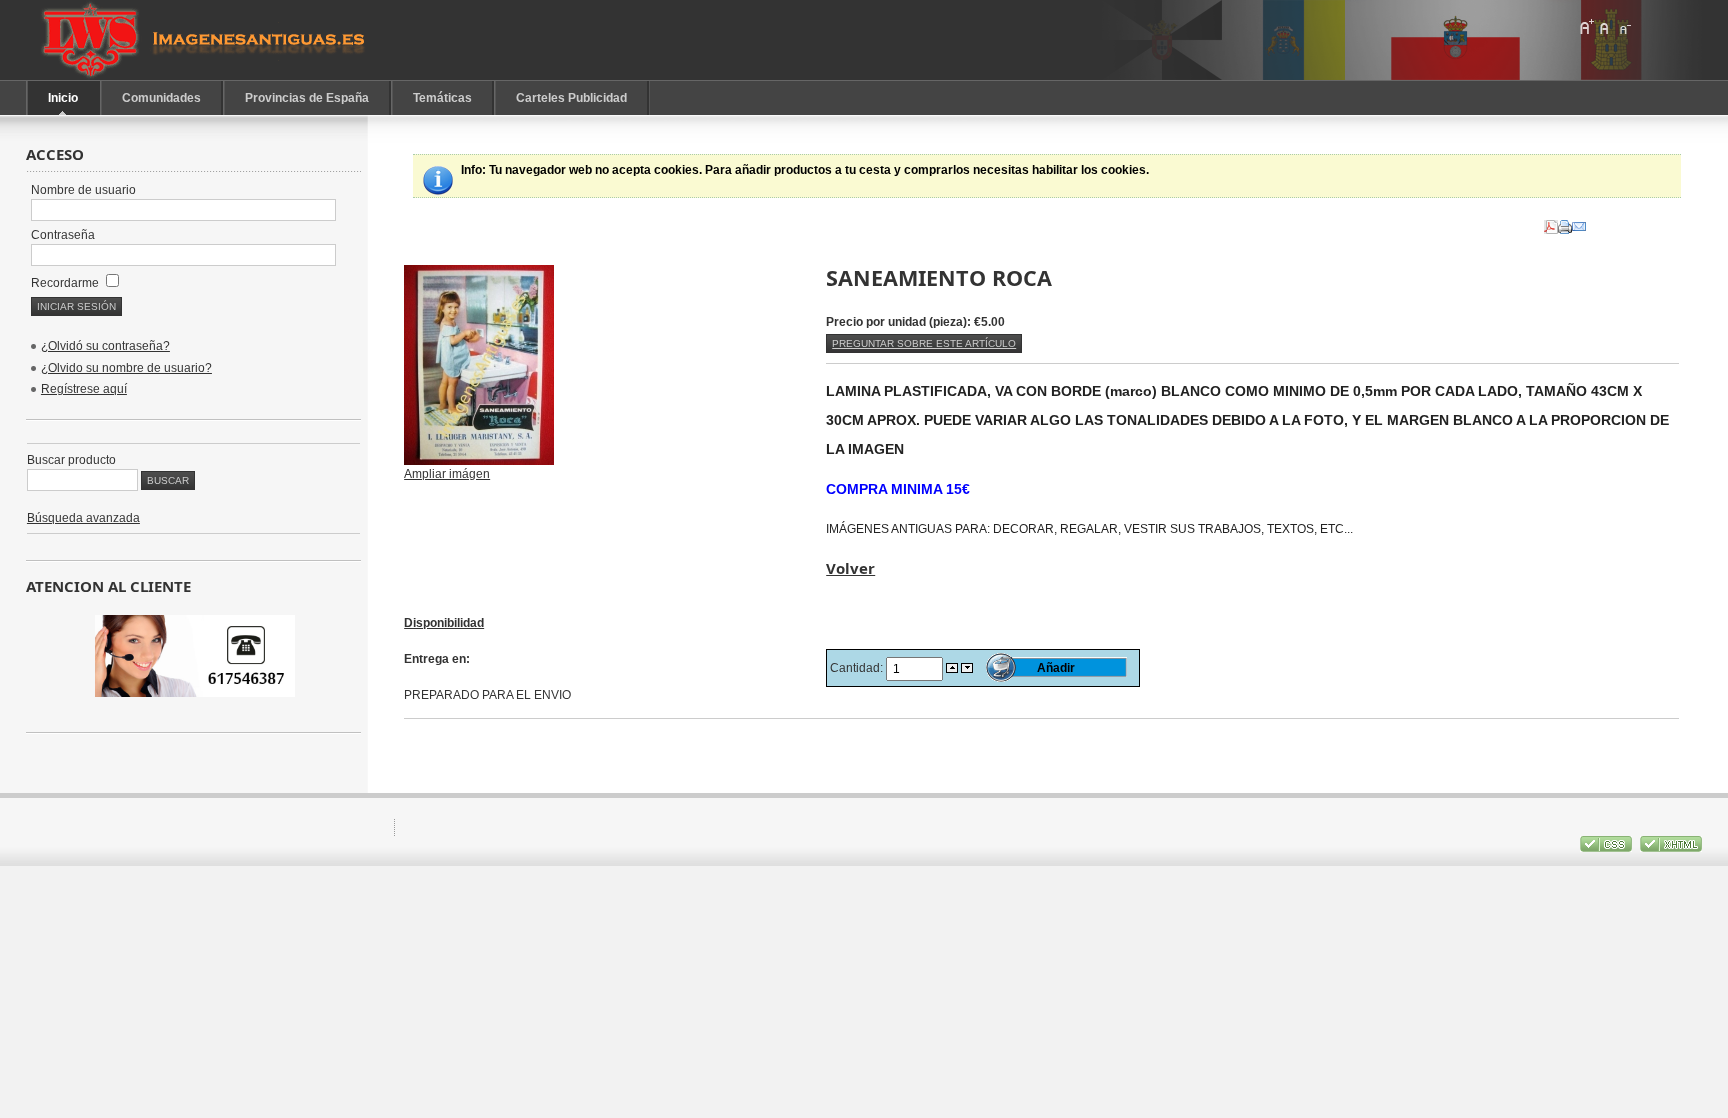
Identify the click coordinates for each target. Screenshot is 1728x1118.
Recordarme (66, 283)
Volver (850, 568)
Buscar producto (71, 460)
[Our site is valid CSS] (1607, 848)
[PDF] (1551, 223)
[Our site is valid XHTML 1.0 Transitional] (1671, 848)
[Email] (1579, 223)
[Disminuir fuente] (1624, 27)
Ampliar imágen (447, 474)
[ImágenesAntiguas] (206, 40)
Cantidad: (858, 668)
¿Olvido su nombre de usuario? (126, 368)
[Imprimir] (1565, 223)
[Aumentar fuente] (1586, 27)
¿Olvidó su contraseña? (105, 346)
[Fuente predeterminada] (1605, 27)
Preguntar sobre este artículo (924, 343)
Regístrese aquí (84, 389)
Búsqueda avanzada (83, 518)
